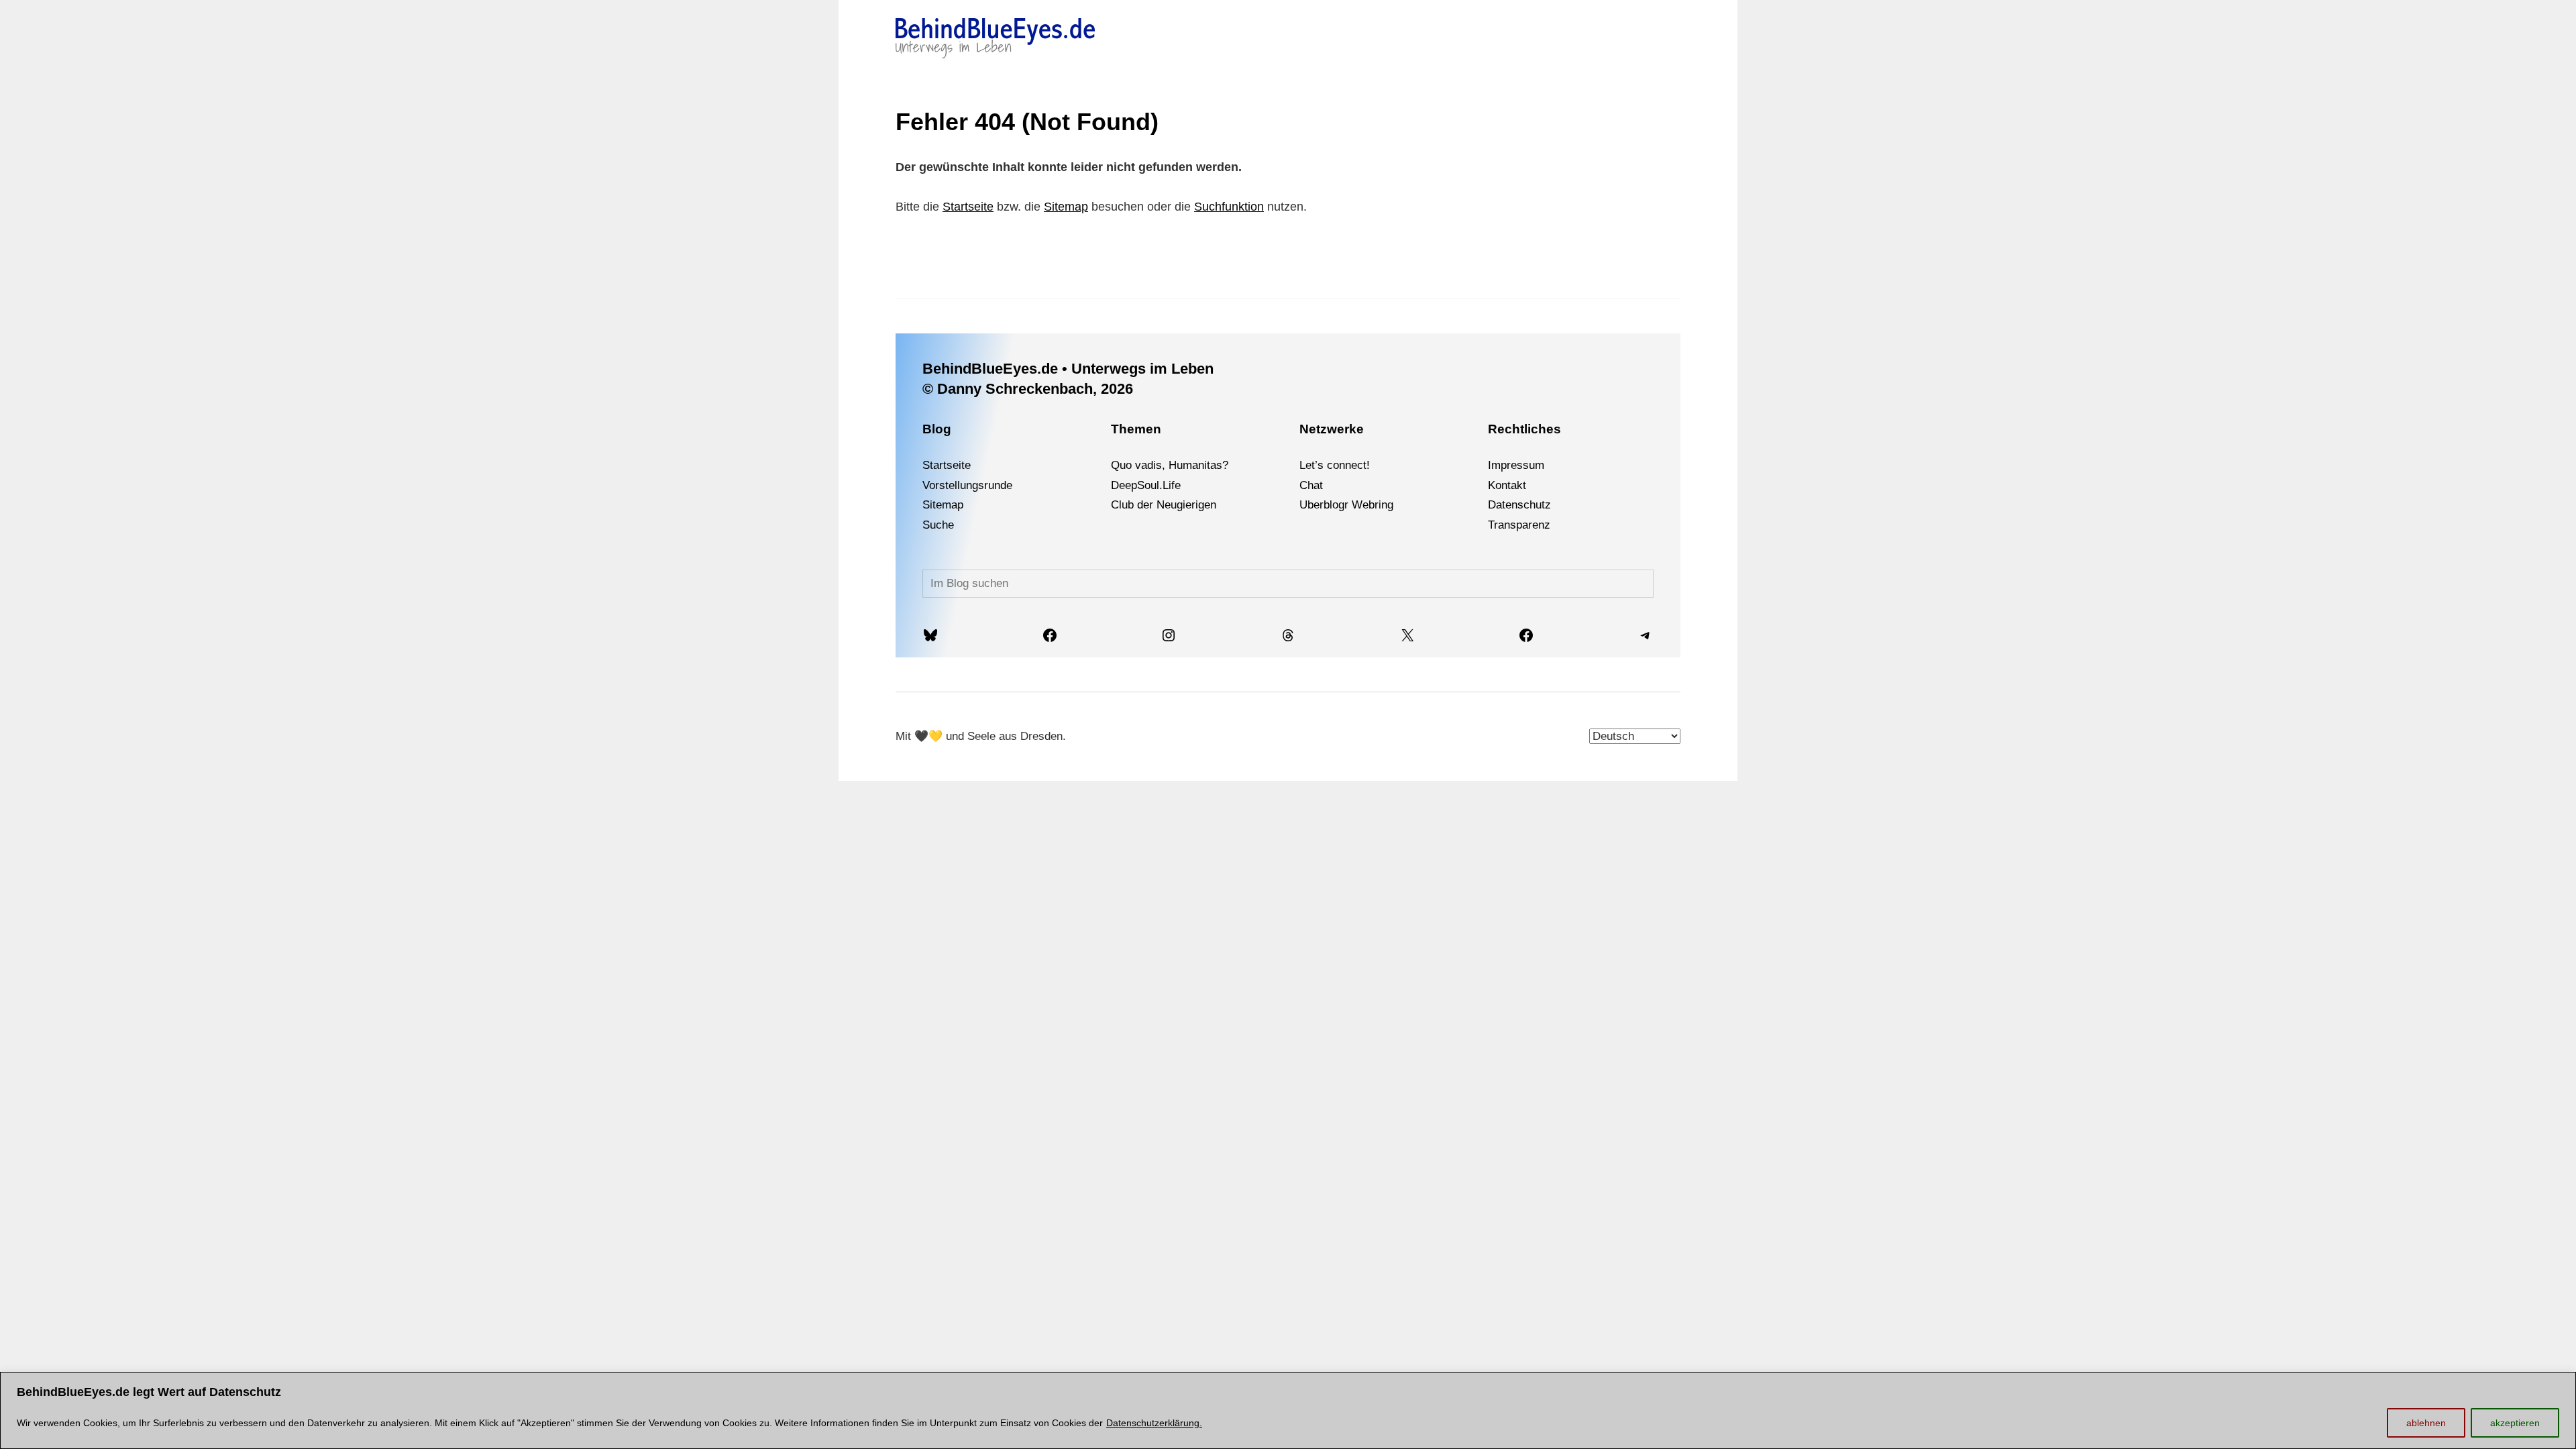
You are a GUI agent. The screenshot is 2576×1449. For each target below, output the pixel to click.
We (1360, 505)
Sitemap (1066, 207)
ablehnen (2426, 1423)
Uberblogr (1324, 505)
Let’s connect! (1335, 465)
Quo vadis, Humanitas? (1170, 465)
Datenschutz (1519, 505)
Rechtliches (1524, 429)
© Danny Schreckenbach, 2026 (1028, 389)
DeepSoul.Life (1146, 485)
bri (1375, 505)
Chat (1311, 485)
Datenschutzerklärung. (1154, 1423)
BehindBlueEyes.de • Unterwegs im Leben (1068, 369)
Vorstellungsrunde (967, 485)
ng (1387, 505)
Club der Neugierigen (1164, 505)
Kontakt (1507, 485)
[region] (1288, 1410)
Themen (1136, 429)
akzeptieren (2515, 1423)
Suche (938, 525)
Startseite (968, 207)
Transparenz (1519, 525)
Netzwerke (1332, 429)
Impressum (1516, 465)
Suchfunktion (1229, 207)
